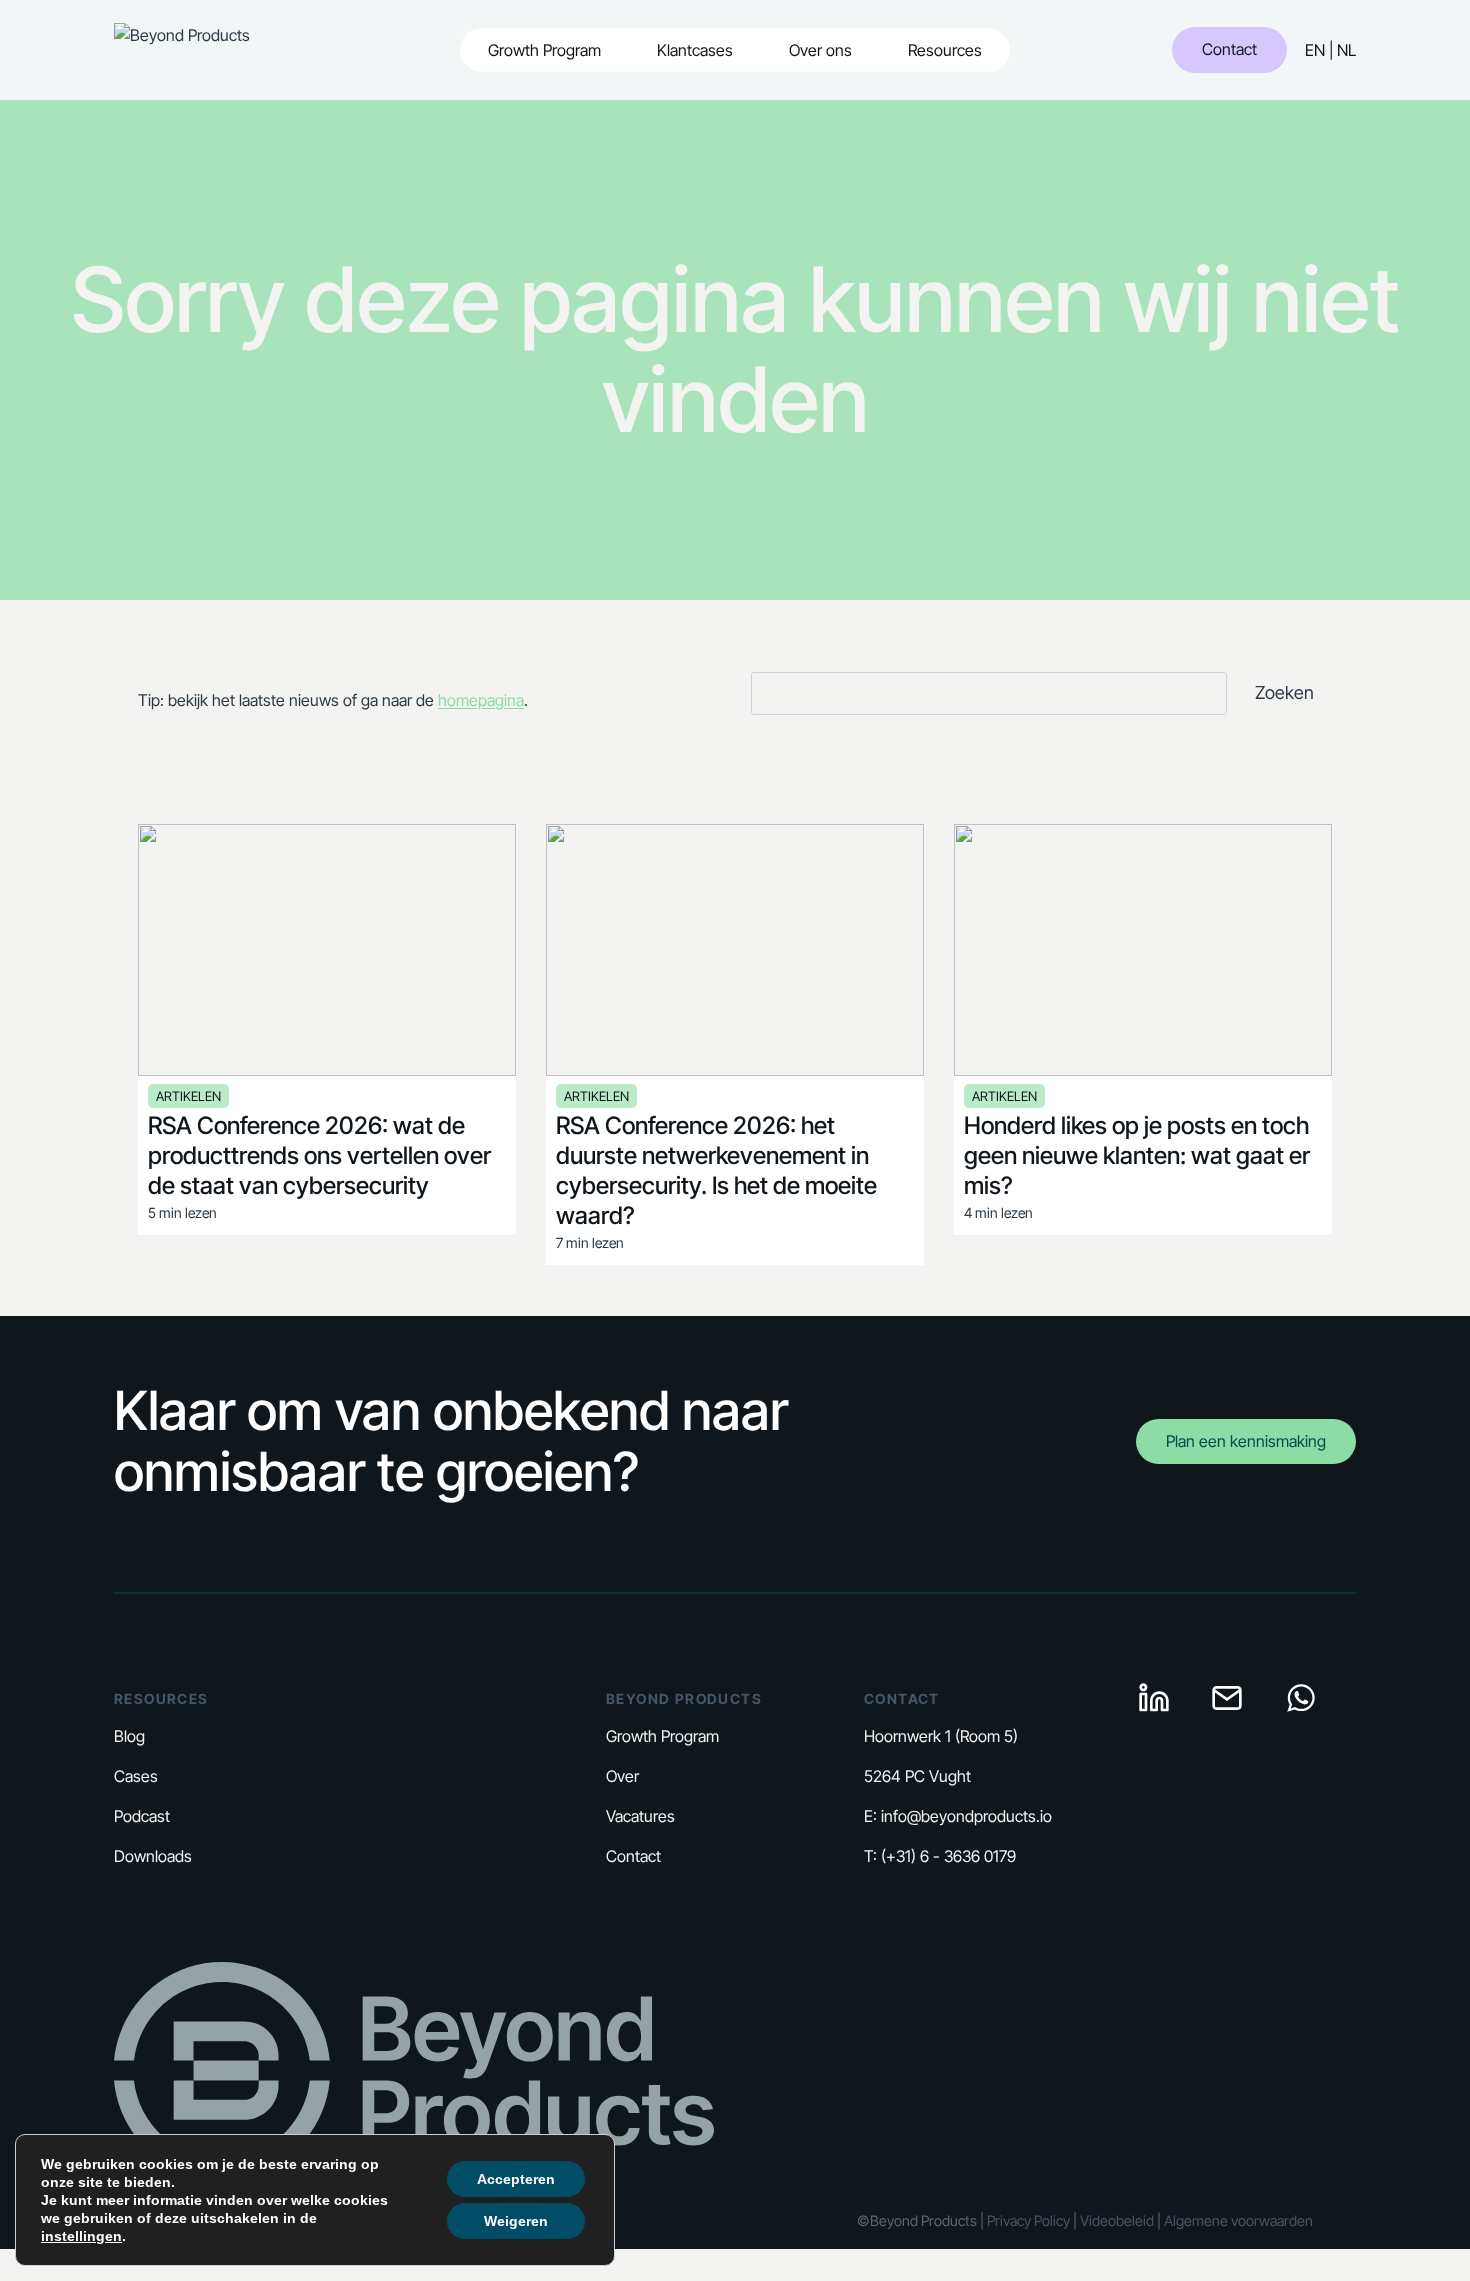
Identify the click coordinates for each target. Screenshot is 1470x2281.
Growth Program (544, 50)
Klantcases (695, 50)
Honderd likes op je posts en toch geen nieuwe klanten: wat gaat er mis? (1137, 1155)
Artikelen (188, 1096)
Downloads (153, 1856)
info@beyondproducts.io (966, 1816)
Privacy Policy (1028, 2220)
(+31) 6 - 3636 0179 (948, 1856)
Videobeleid (1117, 2220)
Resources (945, 50)
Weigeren (516, 2221)
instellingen (81, 2236)
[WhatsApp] (1301, 1698)
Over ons (820, 50)
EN (1315, 50)
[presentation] (327, 950)
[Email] (1227, 1698)
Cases (136, 1776)
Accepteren (516, 2179)
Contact (1229, 49)
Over (622, 1776)
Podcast (142, 1816)
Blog (129, 1736)
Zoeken (1284, 692)
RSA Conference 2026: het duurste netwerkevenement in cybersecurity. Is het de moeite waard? (716, 1170)
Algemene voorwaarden (1237, 2220)
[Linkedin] (1154, 1698)
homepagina (481, 700)
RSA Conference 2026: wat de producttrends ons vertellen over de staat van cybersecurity (319, 1155)
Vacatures (640, 1816)
